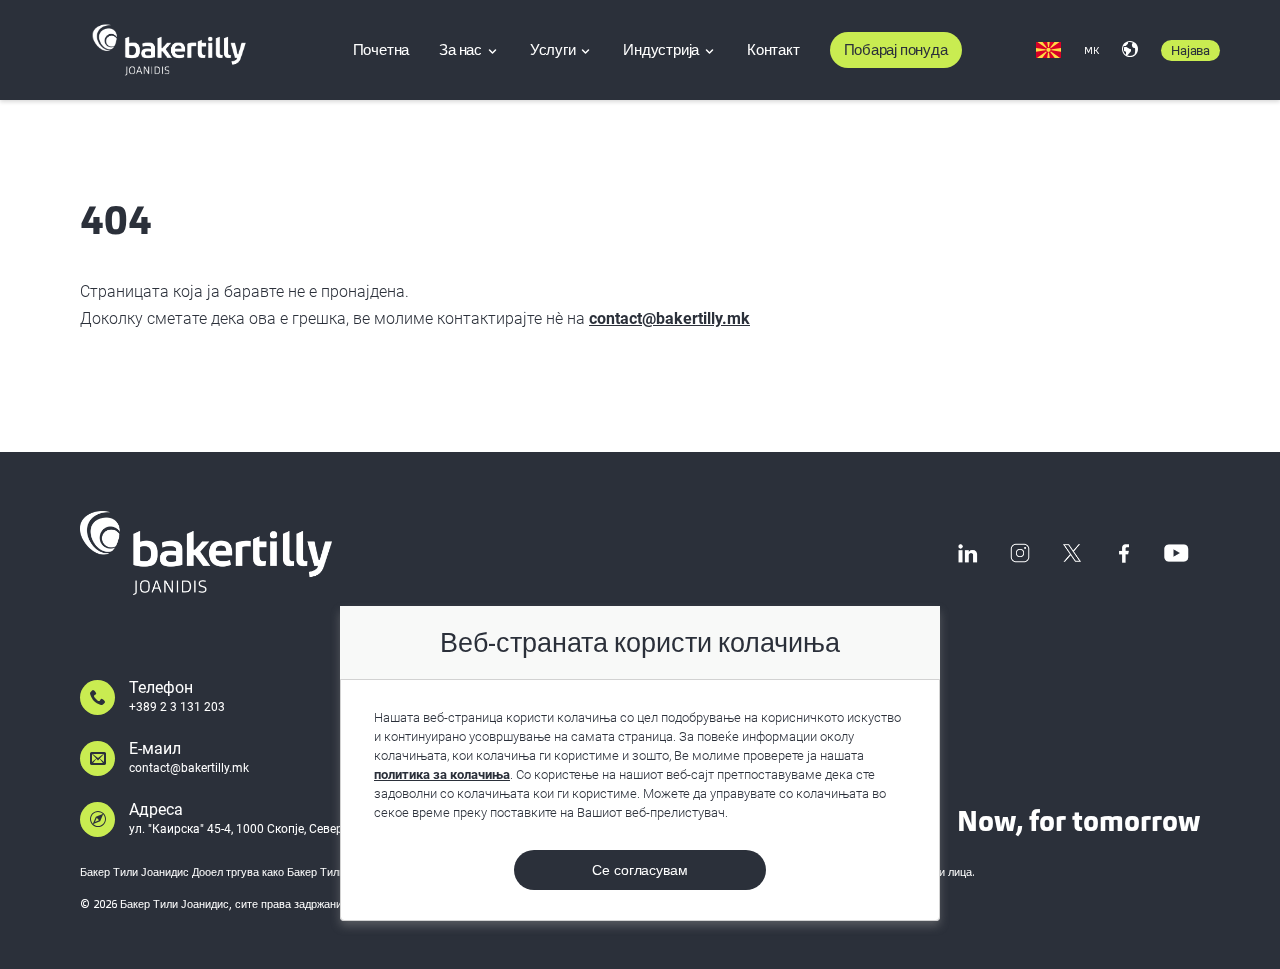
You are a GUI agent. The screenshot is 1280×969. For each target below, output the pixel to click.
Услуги (554, 50)
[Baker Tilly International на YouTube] (1176, 553)
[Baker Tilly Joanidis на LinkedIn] (968, 553)
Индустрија (662, 50)
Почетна (381, 50)
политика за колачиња (442, 774)
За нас (462, 50)
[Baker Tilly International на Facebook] (1124, 553)
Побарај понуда (896, 50)
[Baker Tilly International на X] (1072, 553)
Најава (1190, 50)
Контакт (773, 50)
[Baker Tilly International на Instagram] (1020, 553)
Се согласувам (640, 870)
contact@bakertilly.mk (669, 318)
